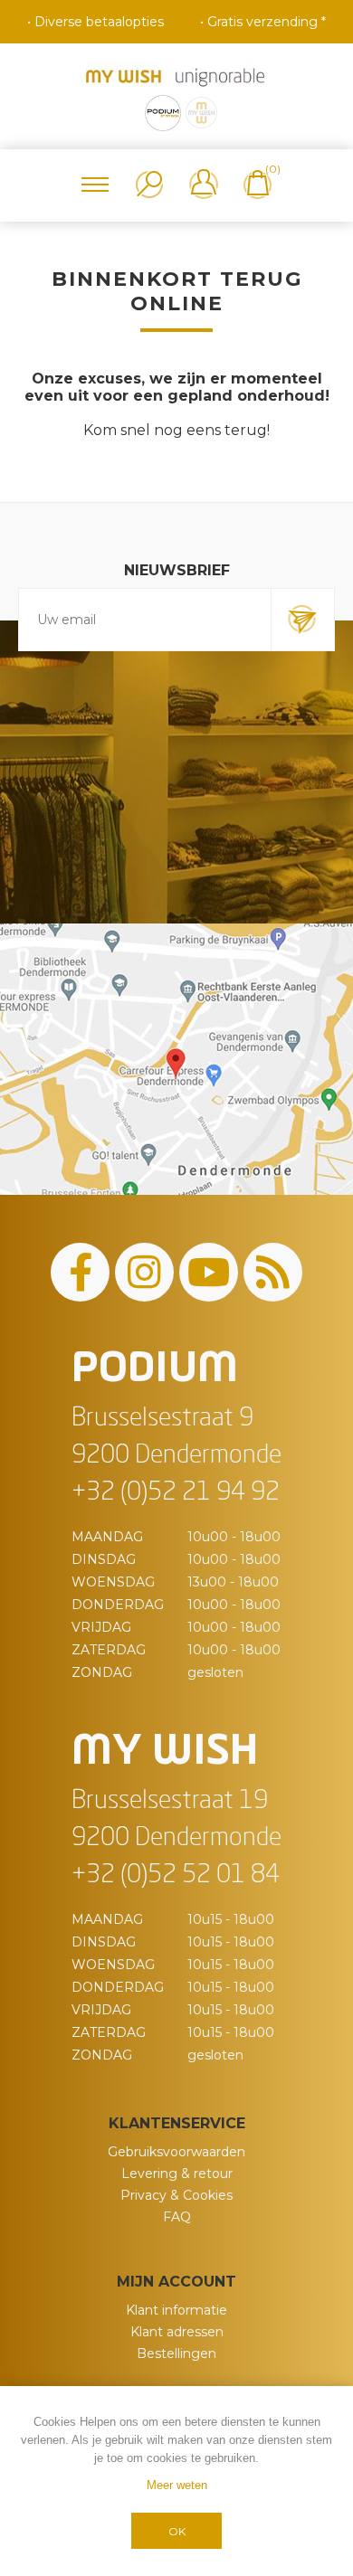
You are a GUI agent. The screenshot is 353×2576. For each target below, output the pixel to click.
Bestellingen (176, 2353)
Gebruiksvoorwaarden (176, 2152)
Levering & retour (177, 2173)
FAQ (177, 2217)
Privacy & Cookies (176, 2195)
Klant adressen (177, 2332)
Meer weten (177, 2485)
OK (177, 2531)
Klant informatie (176, 2310)
